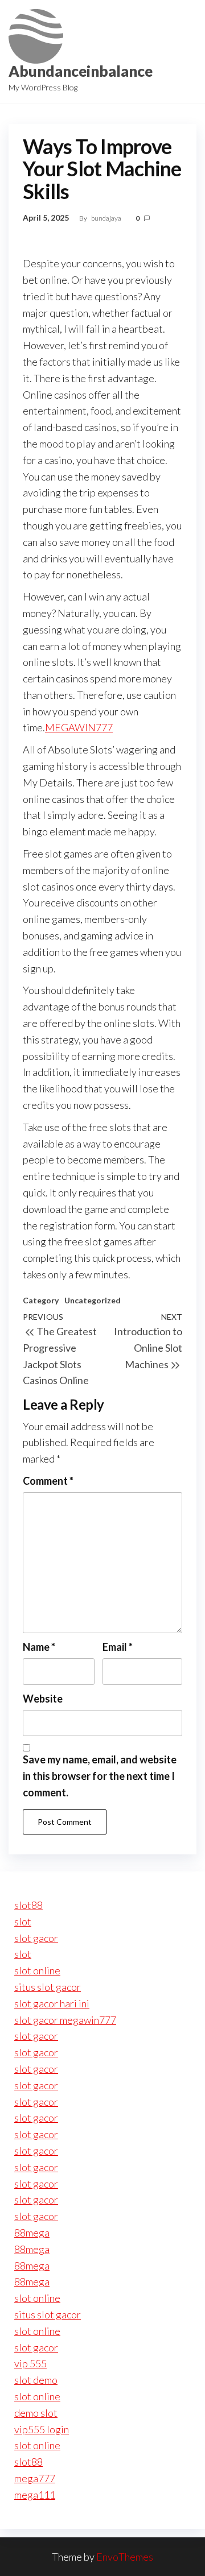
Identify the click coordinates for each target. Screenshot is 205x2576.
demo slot (36, 2413)
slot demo (36, 2380)
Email (118, 1647)
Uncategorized (93, 1300)
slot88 (28, 1905)
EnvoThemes (125, 2557)
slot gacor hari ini (52, 2003)
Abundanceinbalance (81, 71)
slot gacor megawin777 (65, 2020)
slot (23, 1921)
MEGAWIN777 (79, 727)
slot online (37, 1970)
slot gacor (36, 1938)
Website (43, 1699)
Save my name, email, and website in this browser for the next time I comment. (100, 1776)
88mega (32, 2233)
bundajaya (107, 218)
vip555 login (42, 2429)
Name (39, 1647)
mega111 (35, 2495)
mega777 (35, 2478)
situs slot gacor (48, 1987)
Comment (48, 1481)
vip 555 (30, 2363)
